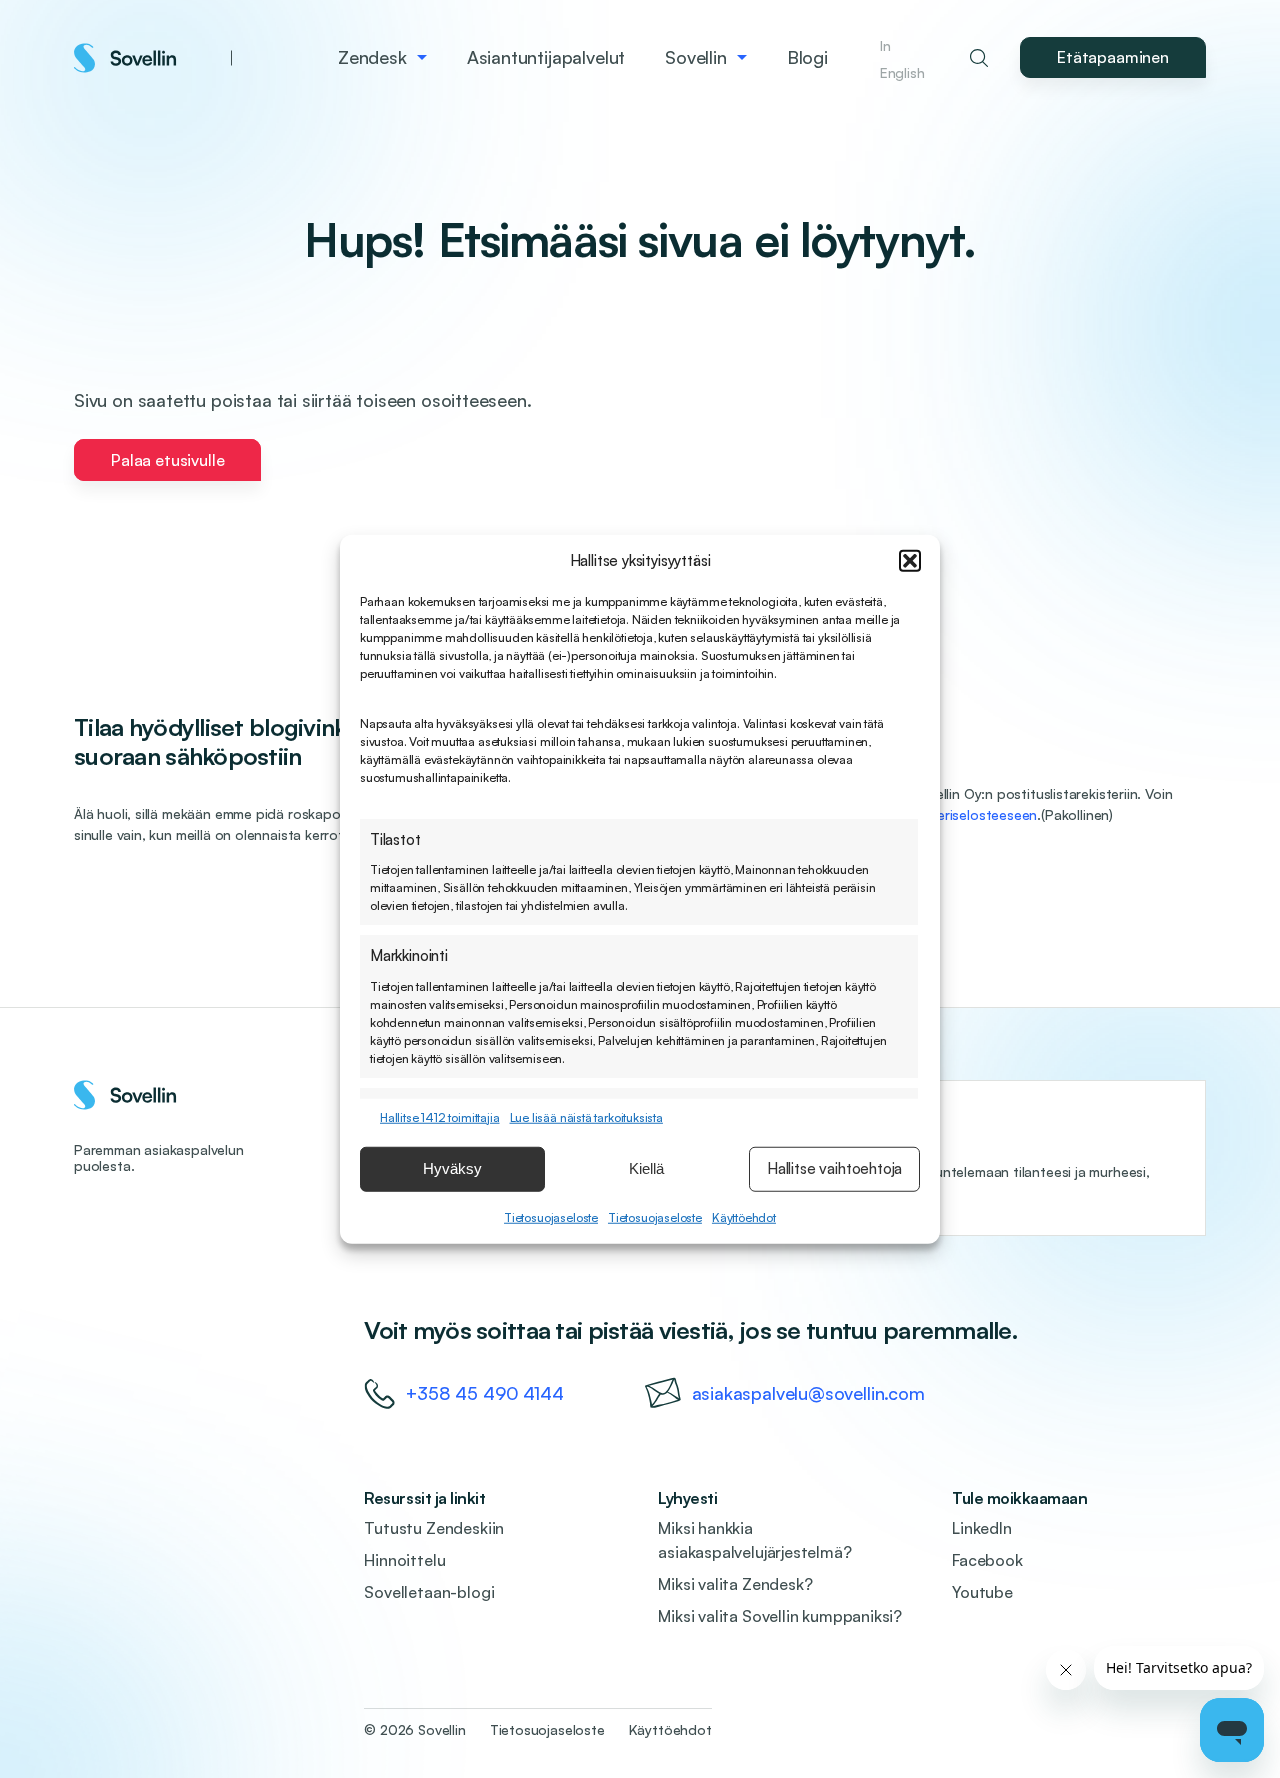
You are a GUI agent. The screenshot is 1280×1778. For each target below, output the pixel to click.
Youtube (982, 1592)
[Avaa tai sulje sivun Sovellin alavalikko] (742, 58)
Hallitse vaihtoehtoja (834, 1168)
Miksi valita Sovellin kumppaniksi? (780, 1616)
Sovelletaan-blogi (429, 1592)
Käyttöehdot (744, 1216)
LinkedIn (982, 1528)
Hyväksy (452, 1168)
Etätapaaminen (1113, 57)
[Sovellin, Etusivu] (153, 58)
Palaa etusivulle (167, 460)
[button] (910, 561)
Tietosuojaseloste (551, 1216)
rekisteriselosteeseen (969, 814)
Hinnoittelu (404, 1560)
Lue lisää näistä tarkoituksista (586, 1116)
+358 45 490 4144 (484, 1393)
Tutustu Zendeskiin (434, 1528)
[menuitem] (382, 57)
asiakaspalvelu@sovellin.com (808, 1393)
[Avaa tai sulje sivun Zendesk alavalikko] (422, 58)
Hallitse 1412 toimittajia (440, 1116)
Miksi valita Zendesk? (735, 1584)
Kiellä (646, 1168)
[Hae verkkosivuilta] (979, 58)
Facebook (987, 1560)
